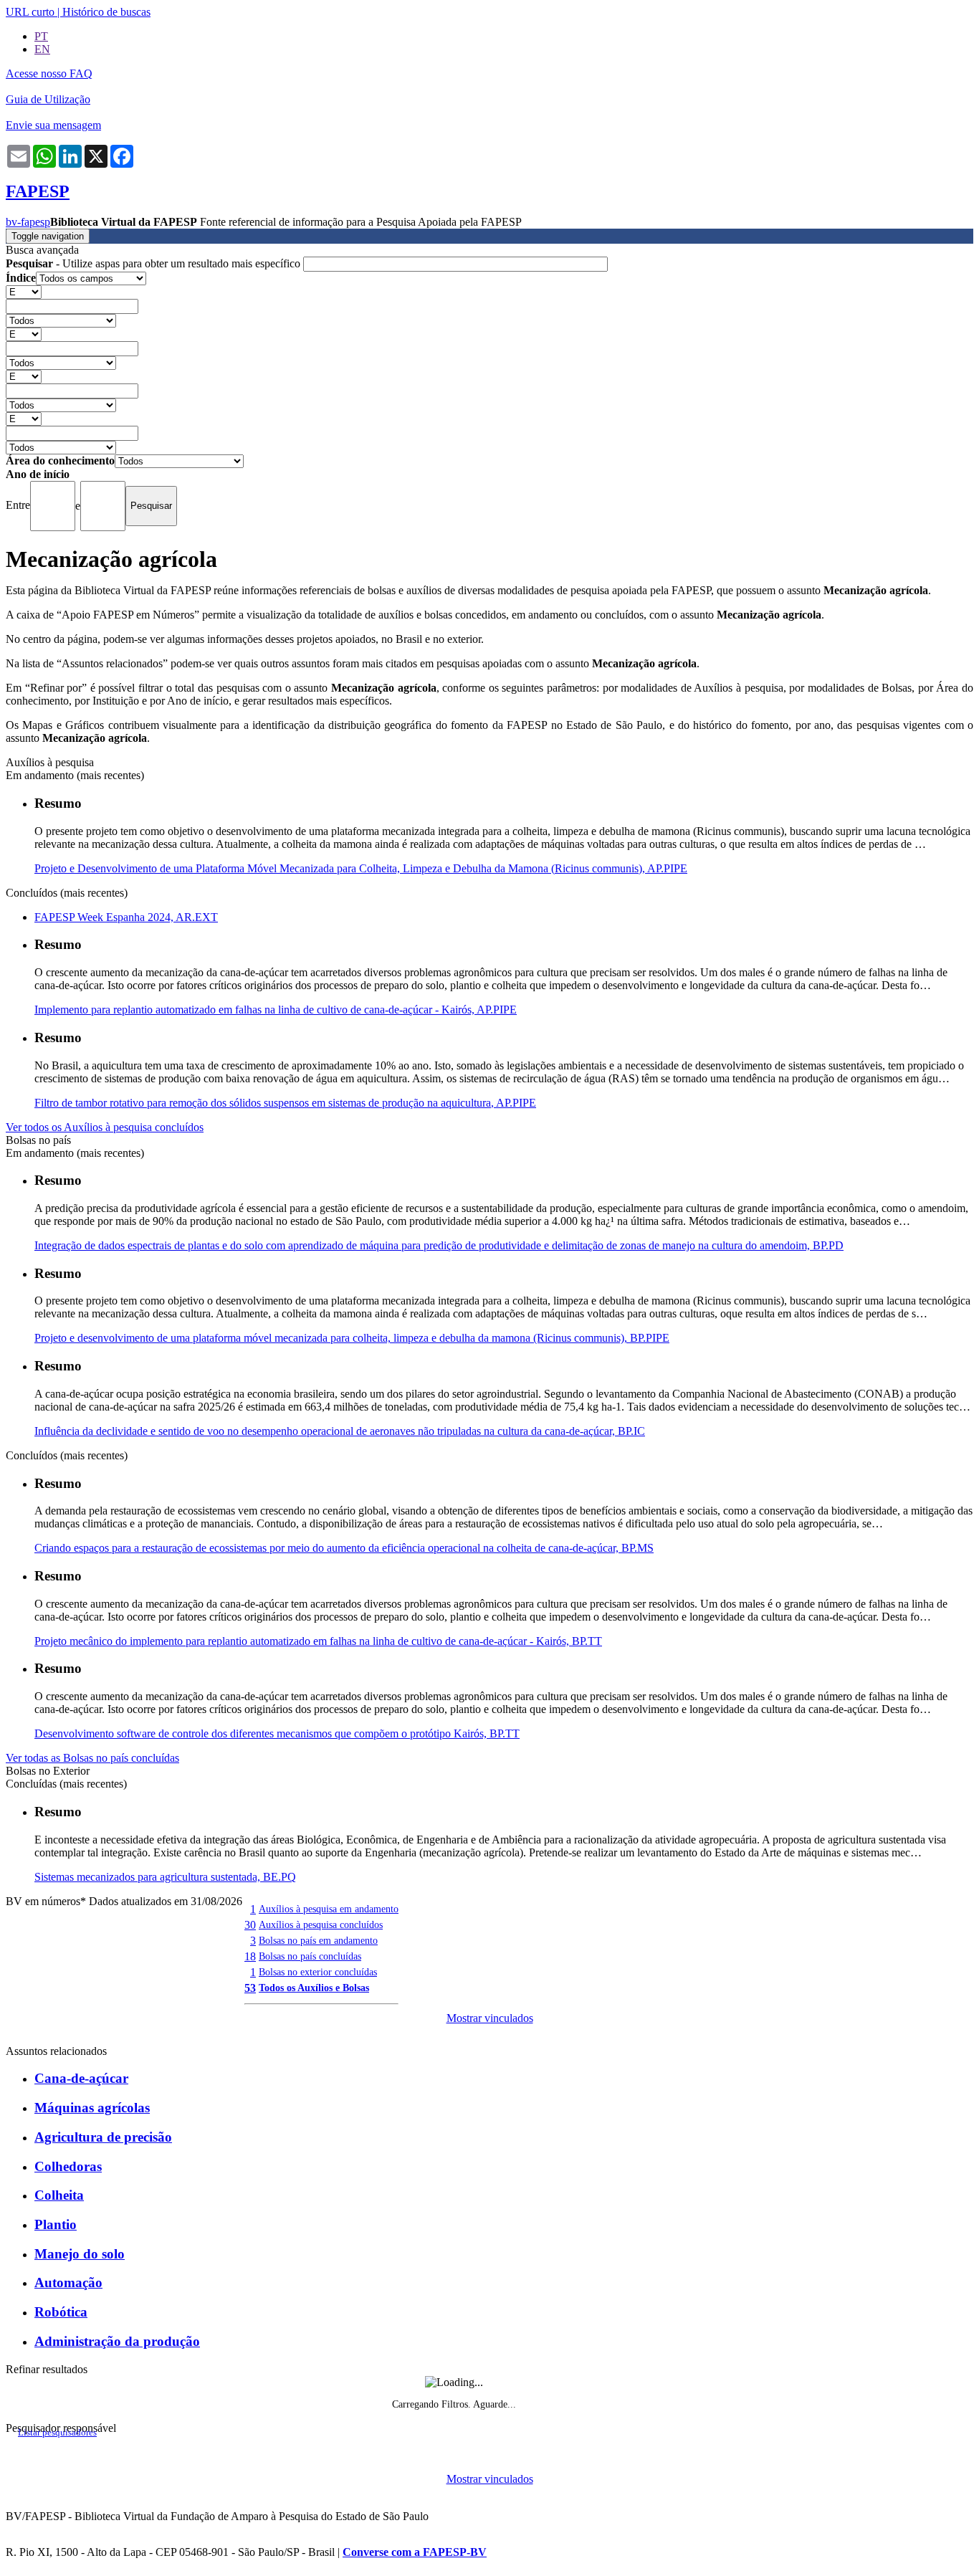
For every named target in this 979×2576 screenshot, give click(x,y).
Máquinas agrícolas (92, 2108)
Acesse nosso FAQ (49, 73)
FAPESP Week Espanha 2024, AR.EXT (126, 917)
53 (250, 1988)
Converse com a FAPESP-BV (415, 2552)
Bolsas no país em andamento (318, 1940)
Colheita (59, 2195)
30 (250, 1925)
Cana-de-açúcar (81, 2078)
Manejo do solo (80, 2254)
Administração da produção (117, 2341)
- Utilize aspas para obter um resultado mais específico (154, 263)
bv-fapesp (28, 222)
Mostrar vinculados (490, 2018)
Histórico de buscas (106, 12)
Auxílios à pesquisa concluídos (321, 1924)
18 (250, 1956)
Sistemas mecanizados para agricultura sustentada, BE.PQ (165, 1877)
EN (42, 49)
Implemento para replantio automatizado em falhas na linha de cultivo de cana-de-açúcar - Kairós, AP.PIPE (276, 1010)
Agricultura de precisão (103, 2137)
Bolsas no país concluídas (310, 1956)
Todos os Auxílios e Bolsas (314, 1988)
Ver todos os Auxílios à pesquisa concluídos (105, 1127)
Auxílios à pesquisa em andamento (329, 1909)
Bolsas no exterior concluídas (318, 1972)
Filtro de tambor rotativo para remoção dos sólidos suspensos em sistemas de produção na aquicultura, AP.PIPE (285, 1103)
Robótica (61, 2312)
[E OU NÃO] (24, 291)
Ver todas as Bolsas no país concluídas (92, 1758)
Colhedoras (68, 2166)
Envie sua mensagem (53, 125)
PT (41, 36)
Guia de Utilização (48, 99)
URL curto (30, 12)
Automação (68, 2282)
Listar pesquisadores (57, 2433)
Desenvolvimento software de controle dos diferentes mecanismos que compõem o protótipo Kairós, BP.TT (277, 1733)
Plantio (56, 2224)
